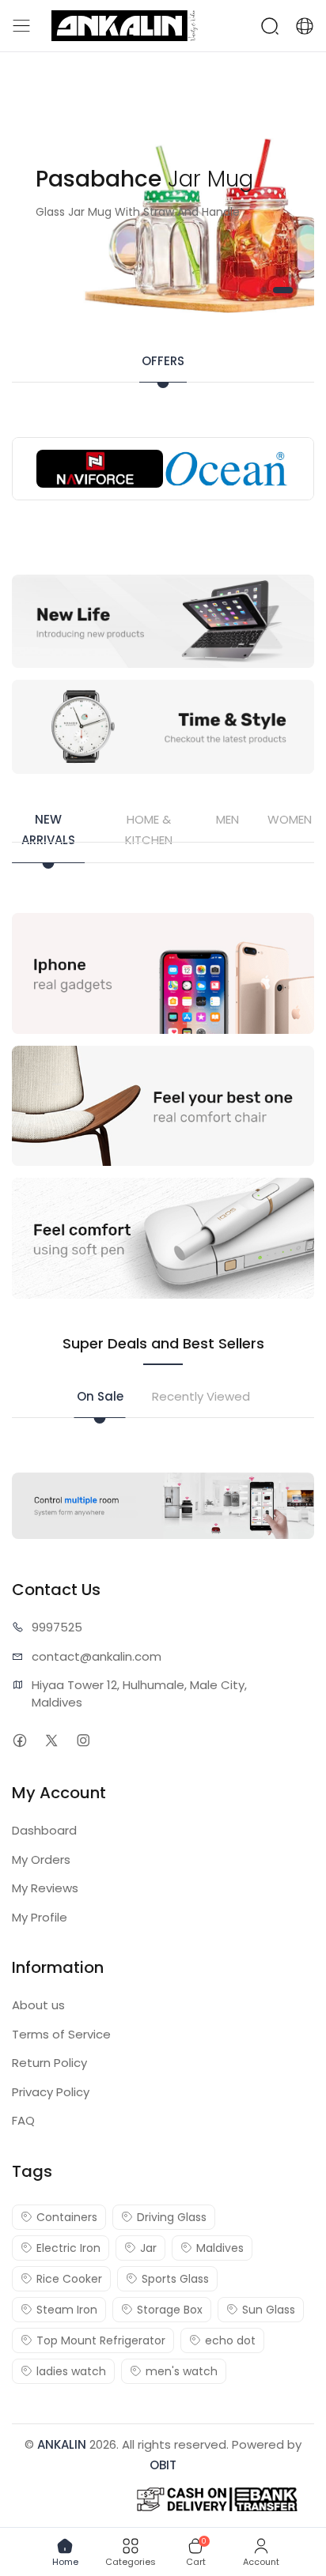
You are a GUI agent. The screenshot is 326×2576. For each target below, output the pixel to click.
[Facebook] (19, 1740)
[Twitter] (51, 1740)
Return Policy (49, 2063)
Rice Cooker (69, 2279)
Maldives (220, 2248)
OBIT (163, 2465)
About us (38, 2005)
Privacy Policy (51, 2092)
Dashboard (44, 1830)
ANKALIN (62, 2444)
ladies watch (71, 2371)
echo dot (230, 2340)
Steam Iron (67, 2310)
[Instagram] (83, 1740)
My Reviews (45, 1888)
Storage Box (170, 2310)
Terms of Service (61, 2034)
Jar (148, 2248)
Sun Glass (269, 2310)
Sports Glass (175, 2279)
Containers (67, 2217)
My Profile (40, 1917)
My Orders (41, 1859)
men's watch (182, 2371)
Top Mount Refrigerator (101, 2340)
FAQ (23, 2120)
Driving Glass (172, 2217)
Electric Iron (68, 2248)
